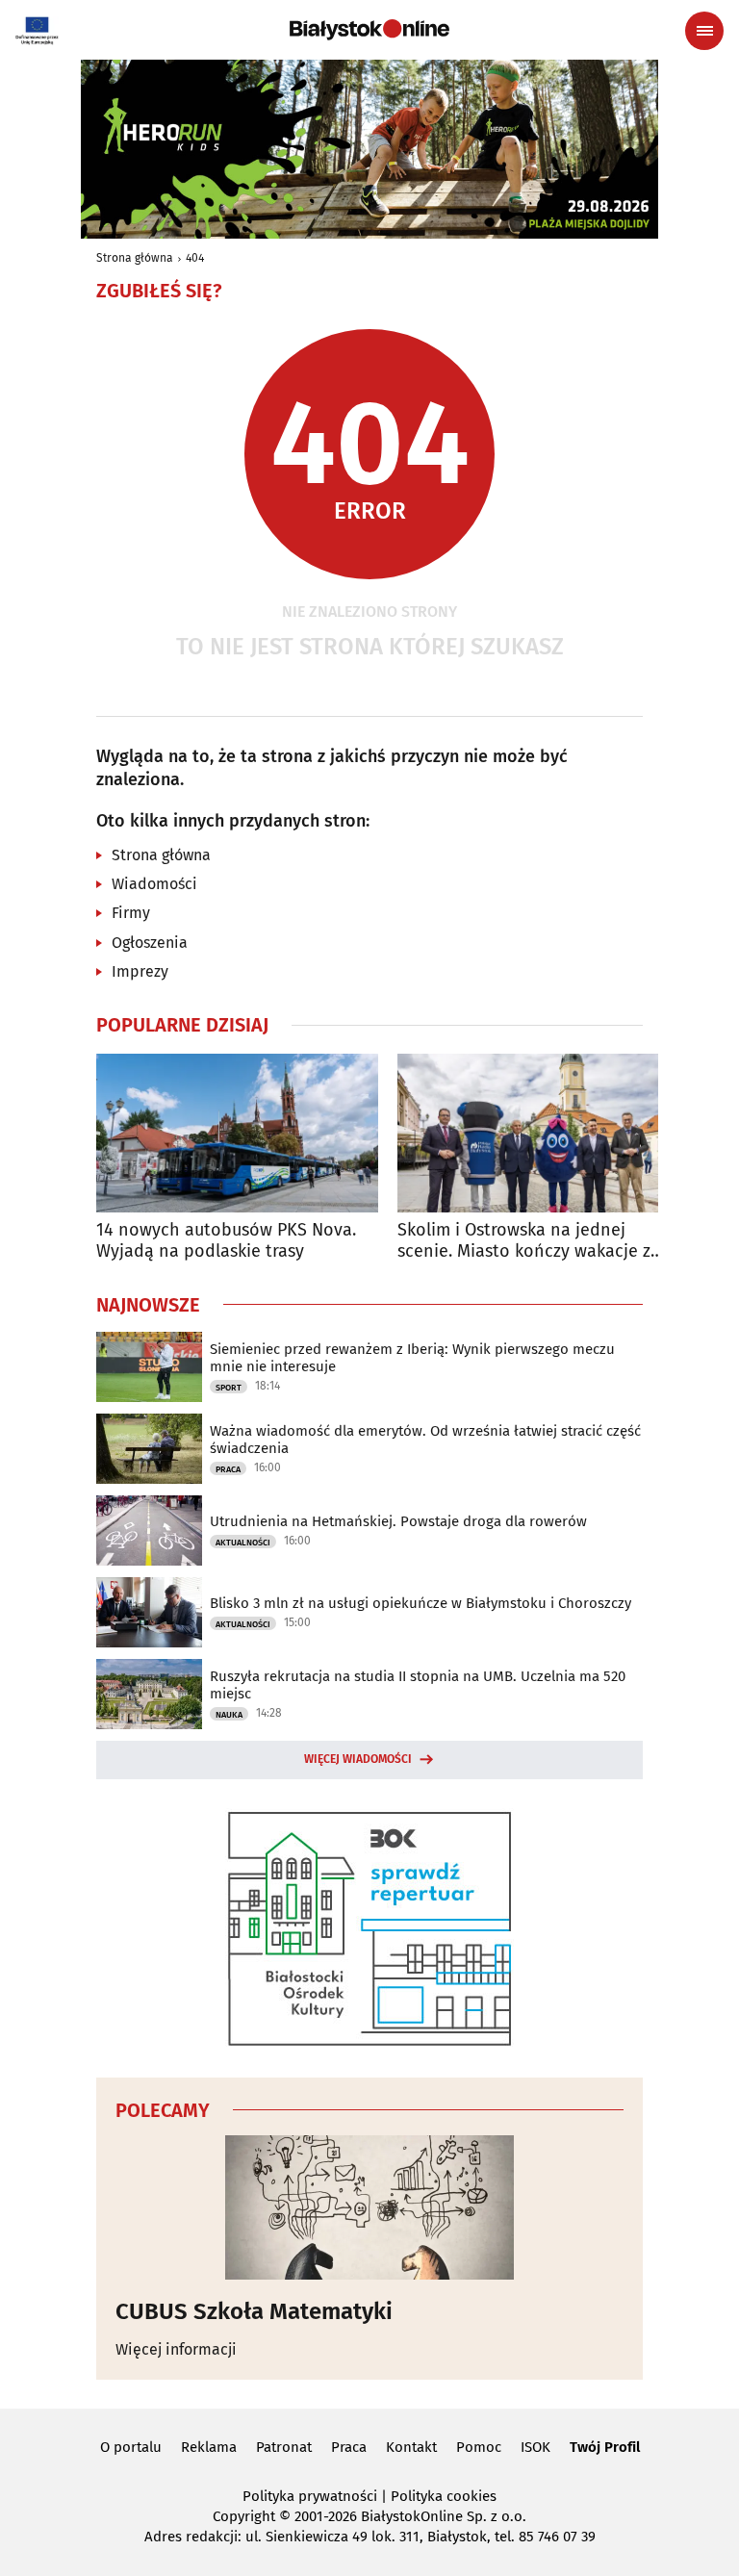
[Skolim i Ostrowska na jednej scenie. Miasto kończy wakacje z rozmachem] (538, 1133)
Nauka (229, 1715)
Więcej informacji (176, 2349)
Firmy (131, 913)
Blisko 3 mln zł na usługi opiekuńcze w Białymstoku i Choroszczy (420, 1603)
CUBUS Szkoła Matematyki (254, 2311)
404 (195, 258)
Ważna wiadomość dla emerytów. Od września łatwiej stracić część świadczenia (425, 1440)
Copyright (244, 2516)
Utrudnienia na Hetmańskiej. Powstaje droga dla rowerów (398, 1521)
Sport (229, 1388)
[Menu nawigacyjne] (704, 31)
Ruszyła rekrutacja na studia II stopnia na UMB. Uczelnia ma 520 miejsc (418, 1685)
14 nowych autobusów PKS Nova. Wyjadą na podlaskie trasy (226, 1241)
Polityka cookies (444, 2496)
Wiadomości (154, 884)
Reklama (209, 2447)
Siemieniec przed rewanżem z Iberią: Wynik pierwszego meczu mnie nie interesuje (412, 1358)
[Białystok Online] (369, 30)
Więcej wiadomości (358, 1759)
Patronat (284, 2447)
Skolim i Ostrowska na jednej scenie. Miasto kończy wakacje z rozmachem (524, 1241)
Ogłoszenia (150, 943)
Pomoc (479, 2447)
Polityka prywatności (310, 2496)
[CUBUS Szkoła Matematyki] (369, 2207)
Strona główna (135, 258)
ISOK (535, 2447)
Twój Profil (605, 2447)
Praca (228, 1469)
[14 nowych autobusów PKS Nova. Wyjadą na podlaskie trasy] (237, 1133)
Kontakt (411, 2447)
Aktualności (243, 1543)
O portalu (131, 2447)
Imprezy (140, 971)
